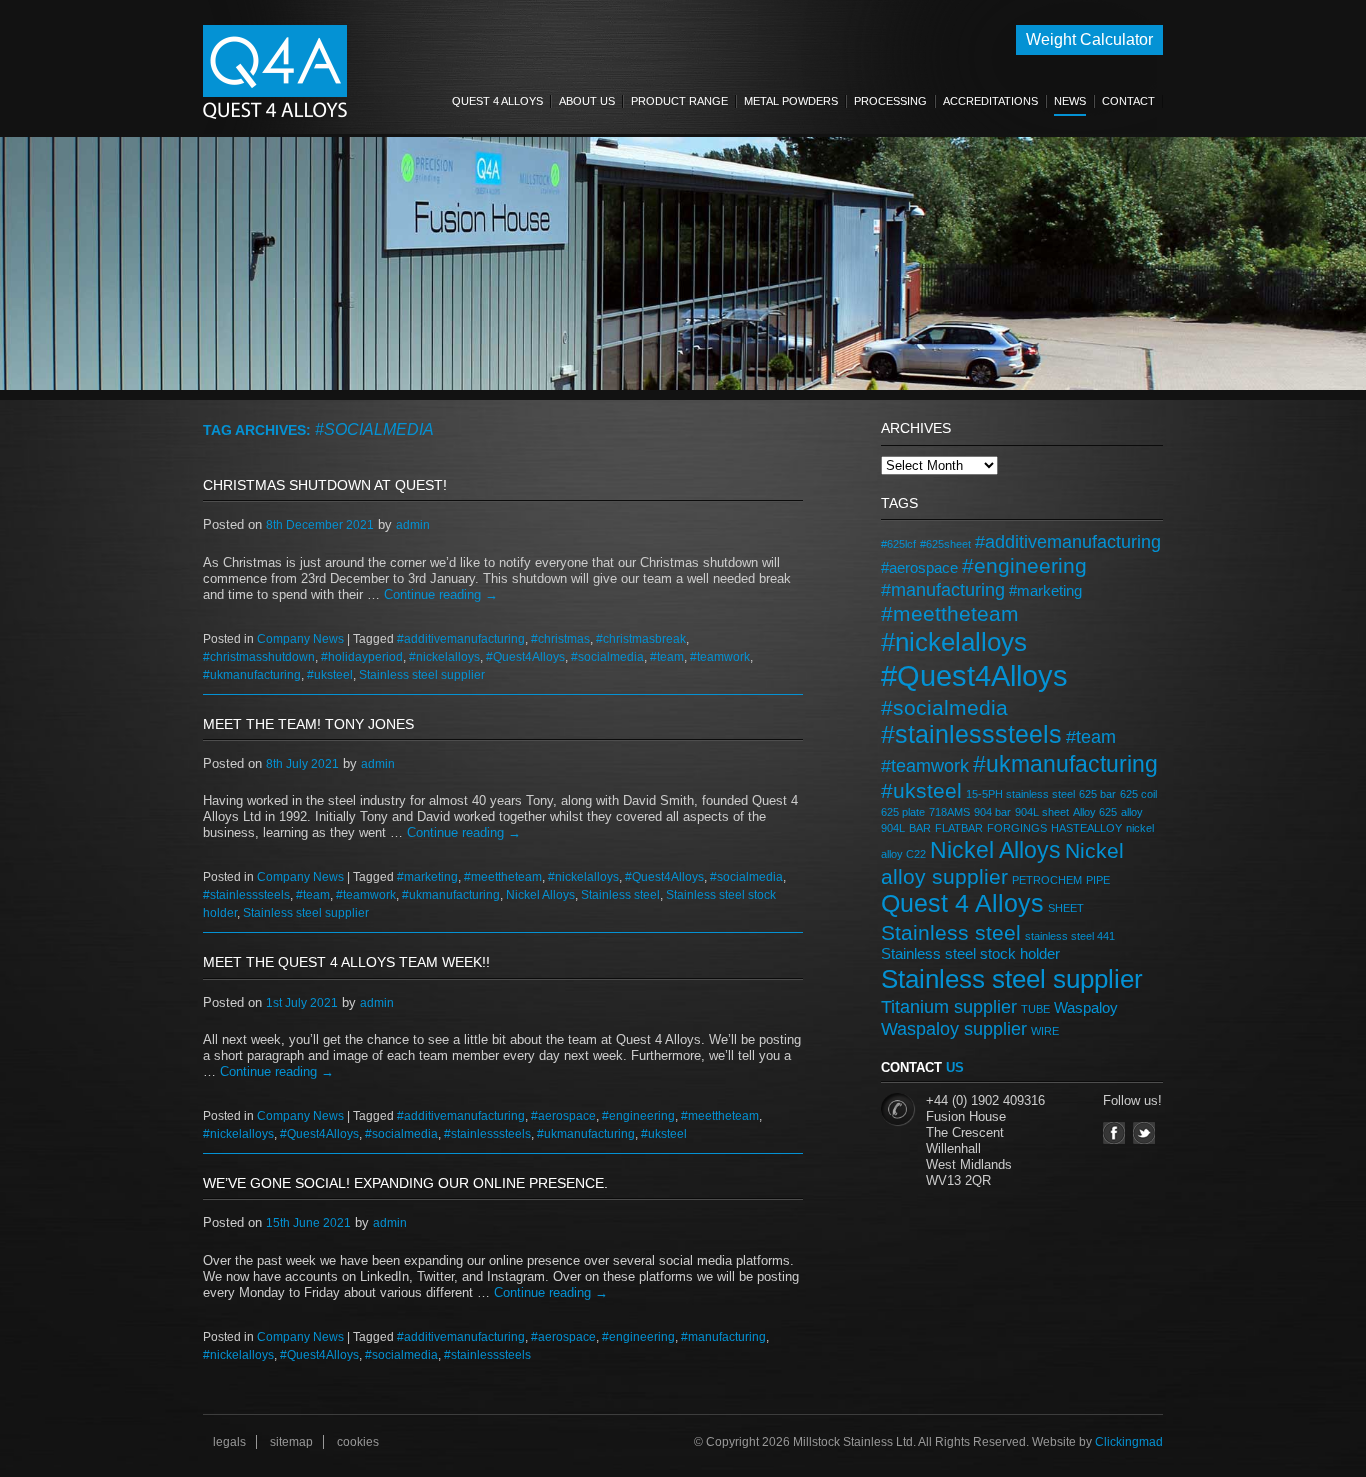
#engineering (638, 1116)
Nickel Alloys (540, 895)
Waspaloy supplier (954, 1028)
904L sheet (1042, 812)
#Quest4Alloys (525, 657)
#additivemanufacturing (461, 639)
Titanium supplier (949, 1006)
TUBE (1035, 1009)
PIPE (1098, 880)
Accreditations (990, 101)
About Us (587, 101)
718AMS (949, 812)
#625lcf (898, 544)
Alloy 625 (1095, 812)
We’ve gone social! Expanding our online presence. (405, 1183)
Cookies (358, 1442)
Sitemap (291, 1442)
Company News (300, 639)
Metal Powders (791, 101)
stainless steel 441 (1070, 936)
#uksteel (330, 675)
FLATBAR (959, 828)
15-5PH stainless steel (1020, 794)
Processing (890, 101)
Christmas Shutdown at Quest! (325, 485)
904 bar (992, 812)
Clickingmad (1129, 1442)
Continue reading (441, 594)
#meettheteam (503, 877)
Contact (1128, 101)
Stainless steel (620, 895)
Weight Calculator (1089, 39)
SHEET (1066, 908)
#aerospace (563, 1116)
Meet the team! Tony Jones (308, 724)
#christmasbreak (641, 639)
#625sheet (945, 544)
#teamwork (720, 657)
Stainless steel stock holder (970, 953)
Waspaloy (1086, 1007)
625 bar (1097, 794)
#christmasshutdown (259, 657)
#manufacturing (723, 1337)
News (1070, 101)
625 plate (903, 812)
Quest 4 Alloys (497, 101)
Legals (229, 1442)
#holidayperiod (362, 657)
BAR (920, 828)
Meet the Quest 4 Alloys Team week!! (346, 962)
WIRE (1045, 1031)
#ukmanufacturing (252, 675)
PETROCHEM (1047, 880)
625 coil (1138, 794)
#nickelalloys (444, 657)
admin (413, 525)
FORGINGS (1017, 828)
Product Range (679, 101)
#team (667, 657)
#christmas (560, 639)
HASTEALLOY (1086, 828)
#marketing (427, 877)
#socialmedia (607, 657)
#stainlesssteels (246, 895)
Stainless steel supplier (422, 675)
